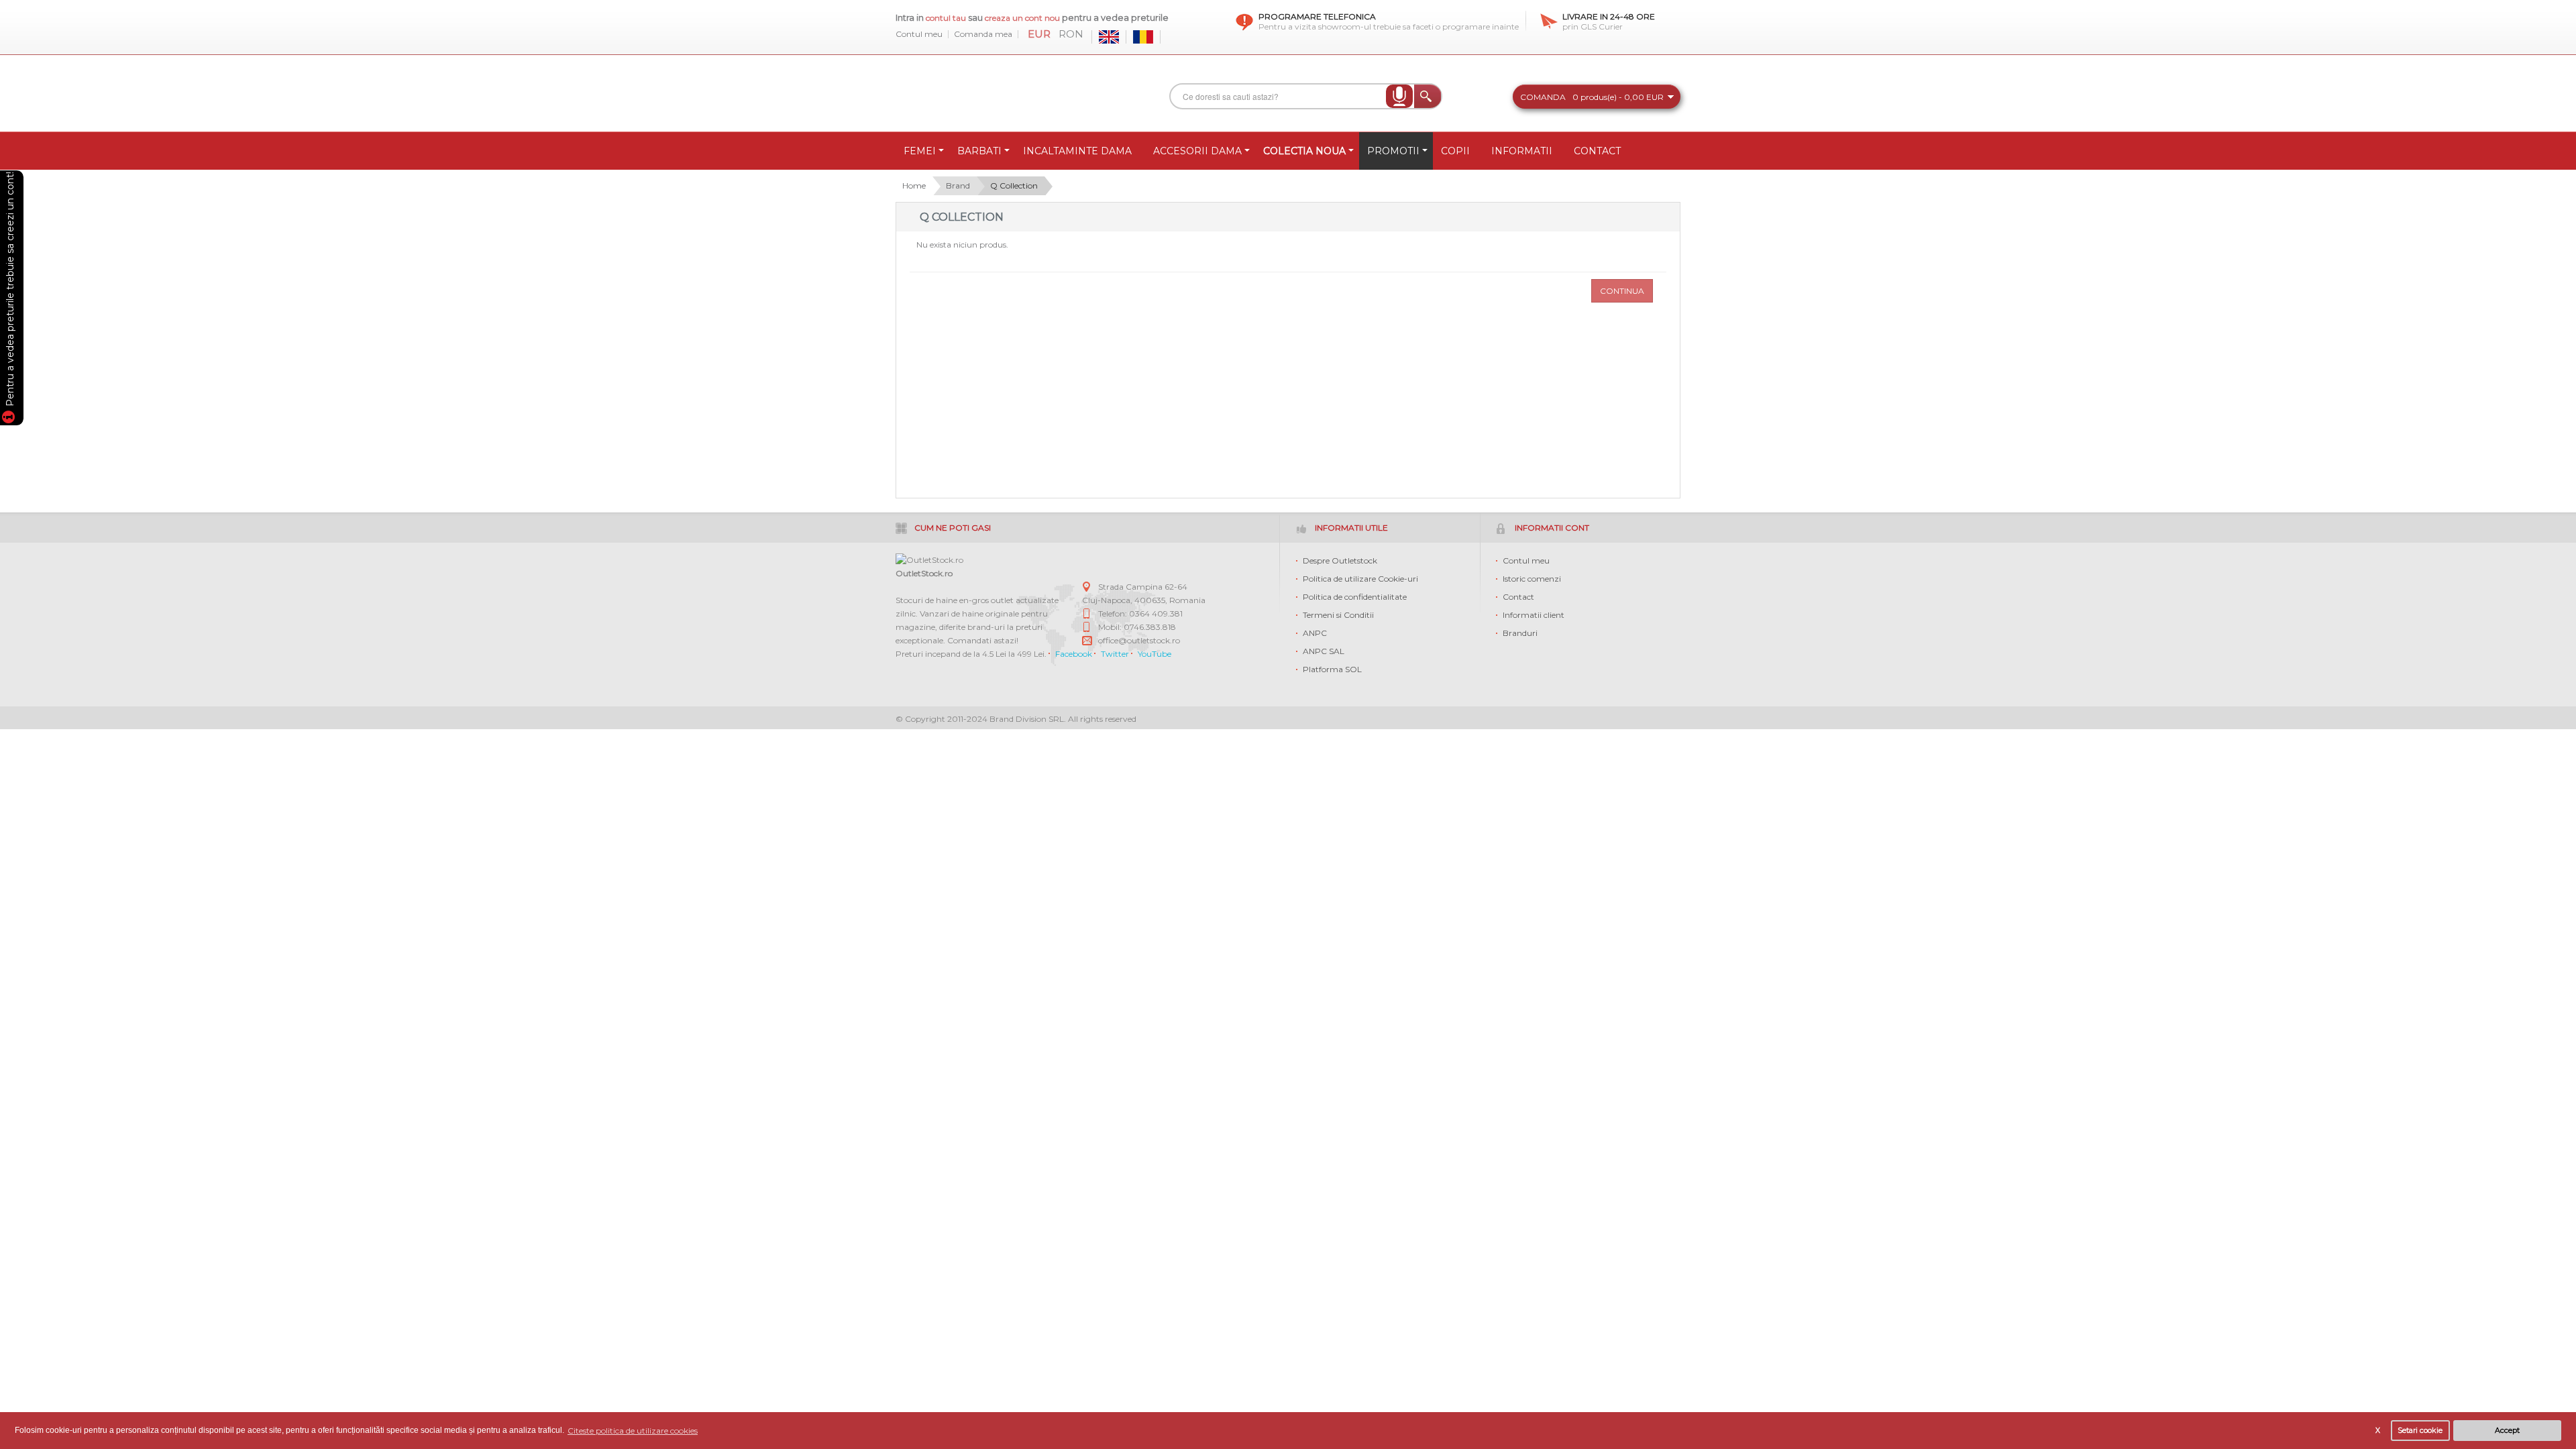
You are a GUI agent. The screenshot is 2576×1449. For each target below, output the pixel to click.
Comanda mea (983, 34)
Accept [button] (2507, 1431)
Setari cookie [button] (2420, 1431)
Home (914, 185)
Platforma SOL (1332, 669)
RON (1071, 34)
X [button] (2378, 1431)
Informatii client (1534, 615)
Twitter (1115, 654)
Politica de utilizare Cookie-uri (1360, 579)
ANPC (1315, 633)
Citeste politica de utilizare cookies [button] (633, 1431)
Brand (958, 185)
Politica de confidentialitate (1355, 597)
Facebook (1074, 654)
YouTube (1155, 654)
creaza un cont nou (1023, 18)
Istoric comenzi (1532, 579)
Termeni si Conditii (1338, 615)
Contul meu (919, 34)
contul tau (946, 18)
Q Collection (1014, 185)
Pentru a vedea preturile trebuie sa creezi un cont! (10, 291)
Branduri (1520, 633)
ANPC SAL (1324, 651)
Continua (1622, 291)
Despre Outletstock (1340, 560)
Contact (1518, 597)
